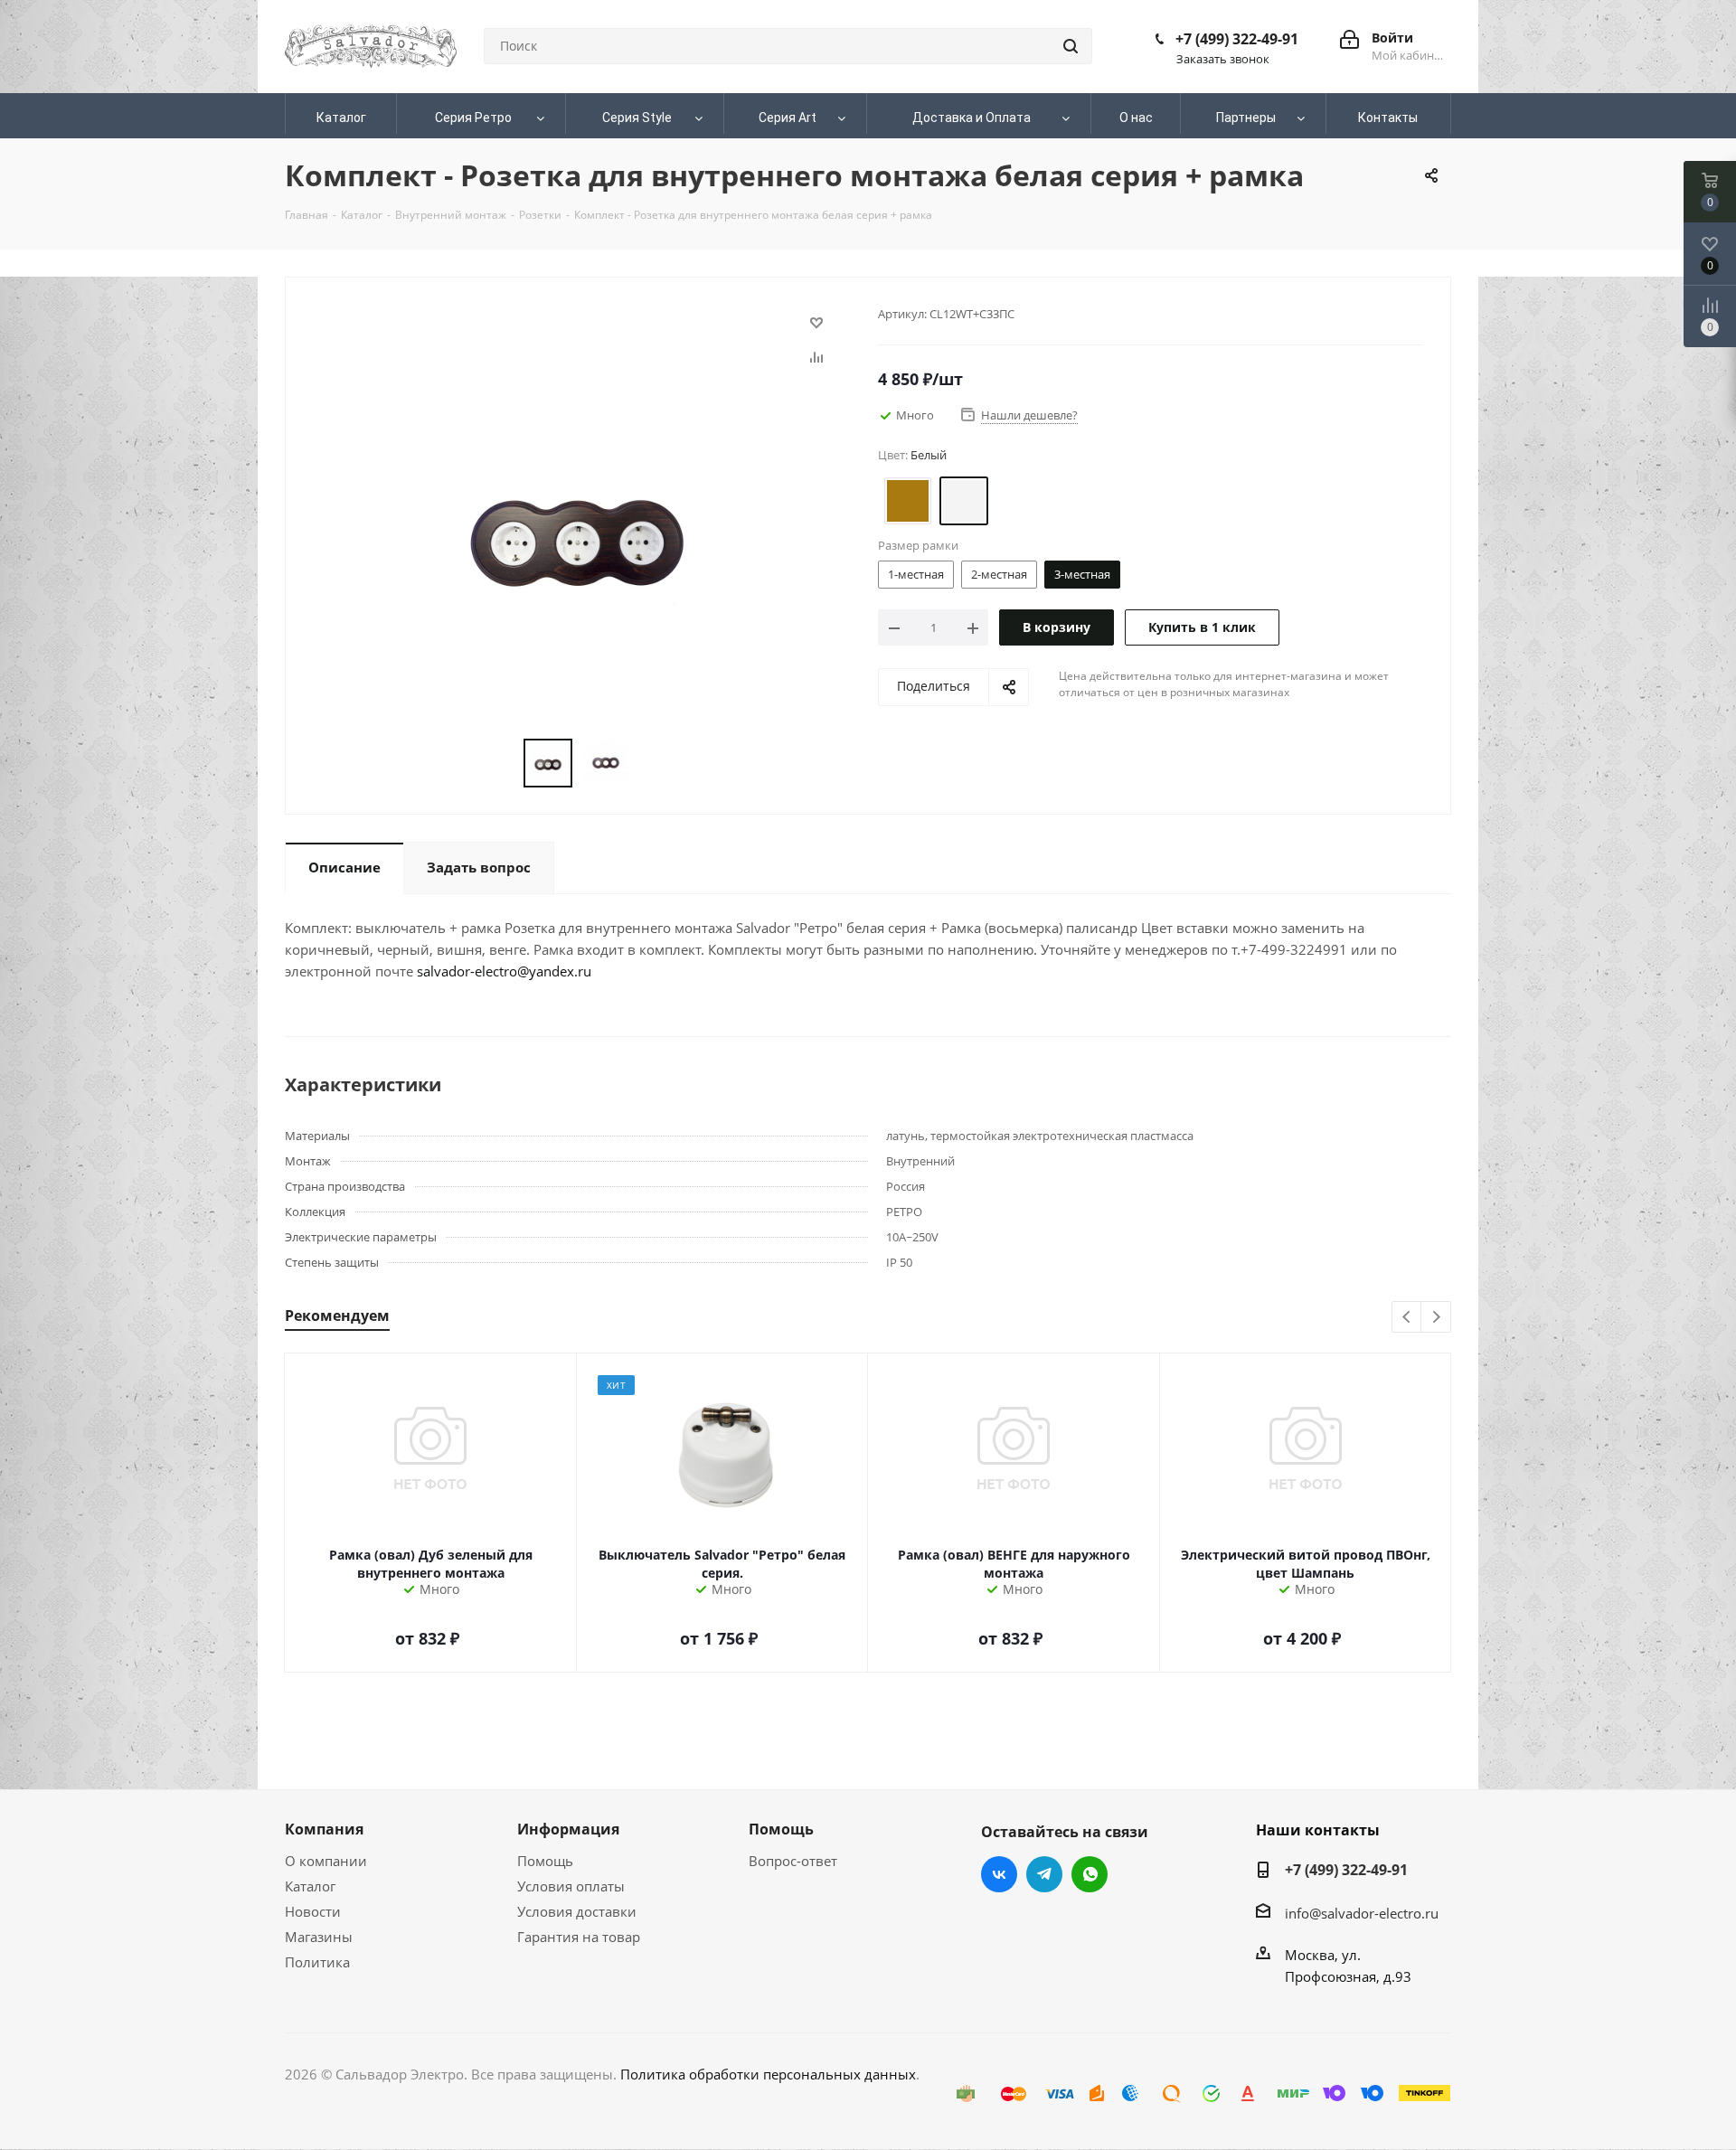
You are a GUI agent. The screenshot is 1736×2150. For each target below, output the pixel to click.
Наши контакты (1318, 1830)
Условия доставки (577, 1911)
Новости (313, 1911)
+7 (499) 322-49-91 (1237, 39)
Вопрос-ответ (793, 1861)
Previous (1407, 1318)
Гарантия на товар (579, 1937)
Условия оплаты (571, 1886)
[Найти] (1071, 46)
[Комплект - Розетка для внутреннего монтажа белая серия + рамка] (577, 529)
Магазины (319, 1937)
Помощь (545, 1861)
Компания (324, 1829)
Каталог (310, 1886)
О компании (326, 1861)
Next (1436, 1318)
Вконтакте (999, 1874)
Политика (317, 1962)
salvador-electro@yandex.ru (504, 971)
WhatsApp (1090, 1874)
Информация (568, 1829)
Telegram (1044, 1874)
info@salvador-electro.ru (1362, 1913)
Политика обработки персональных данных (768, 2074)
